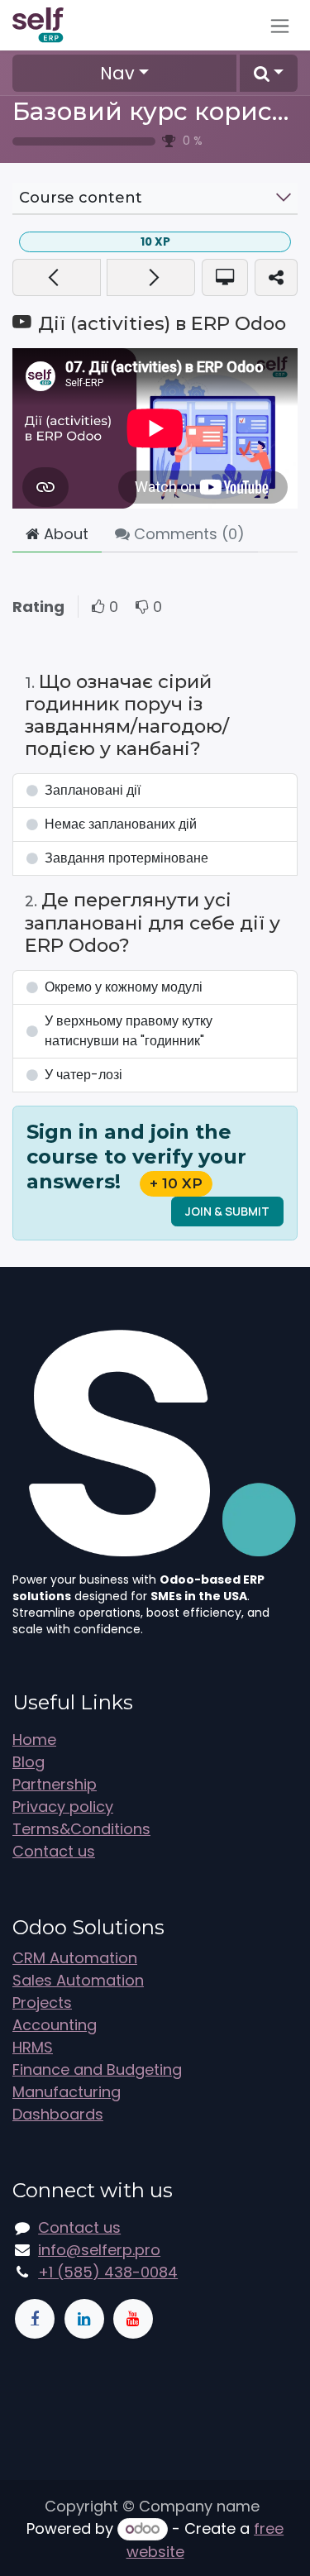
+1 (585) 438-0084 (108, 2272)
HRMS (33, 2047)
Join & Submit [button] (227, 1211)
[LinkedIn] (84, 2319)
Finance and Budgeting (97, 2069)
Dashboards (58, 2114)
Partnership (55, 1784)
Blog (29, 1762)
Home (34, 1740)
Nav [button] (117, 73)
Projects (42, 2002)
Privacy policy (63, 1807)
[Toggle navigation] (280, 25)
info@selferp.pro (99, 2250)
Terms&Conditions (81, 1829)
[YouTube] (133, 2319)
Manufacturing (67, 2092)
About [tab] (64, 534)
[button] (269, 73)
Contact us (54, 1851)
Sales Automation (78, 1980)
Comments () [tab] (187, 534)
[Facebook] (35, 2319)
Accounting (55, 2025)
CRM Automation (75, 1958)
